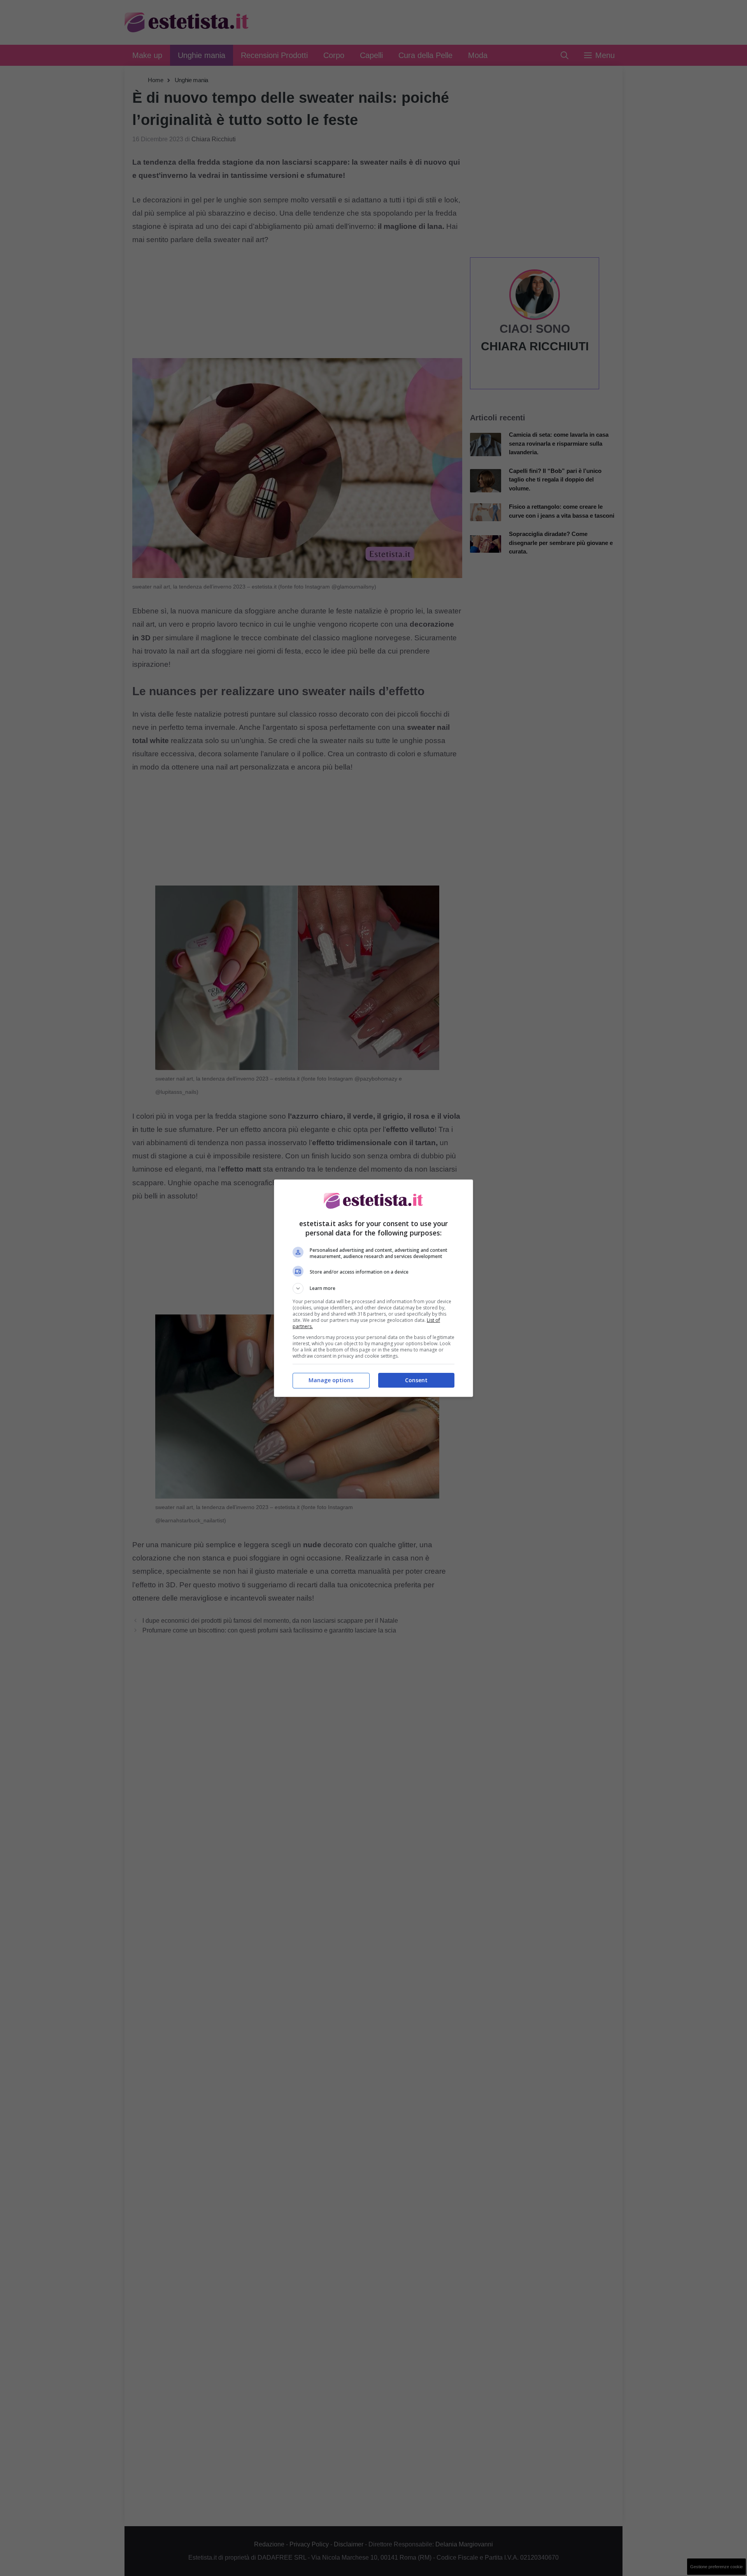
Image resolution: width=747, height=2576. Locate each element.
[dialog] (373, 1288)
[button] (373, 1288)
